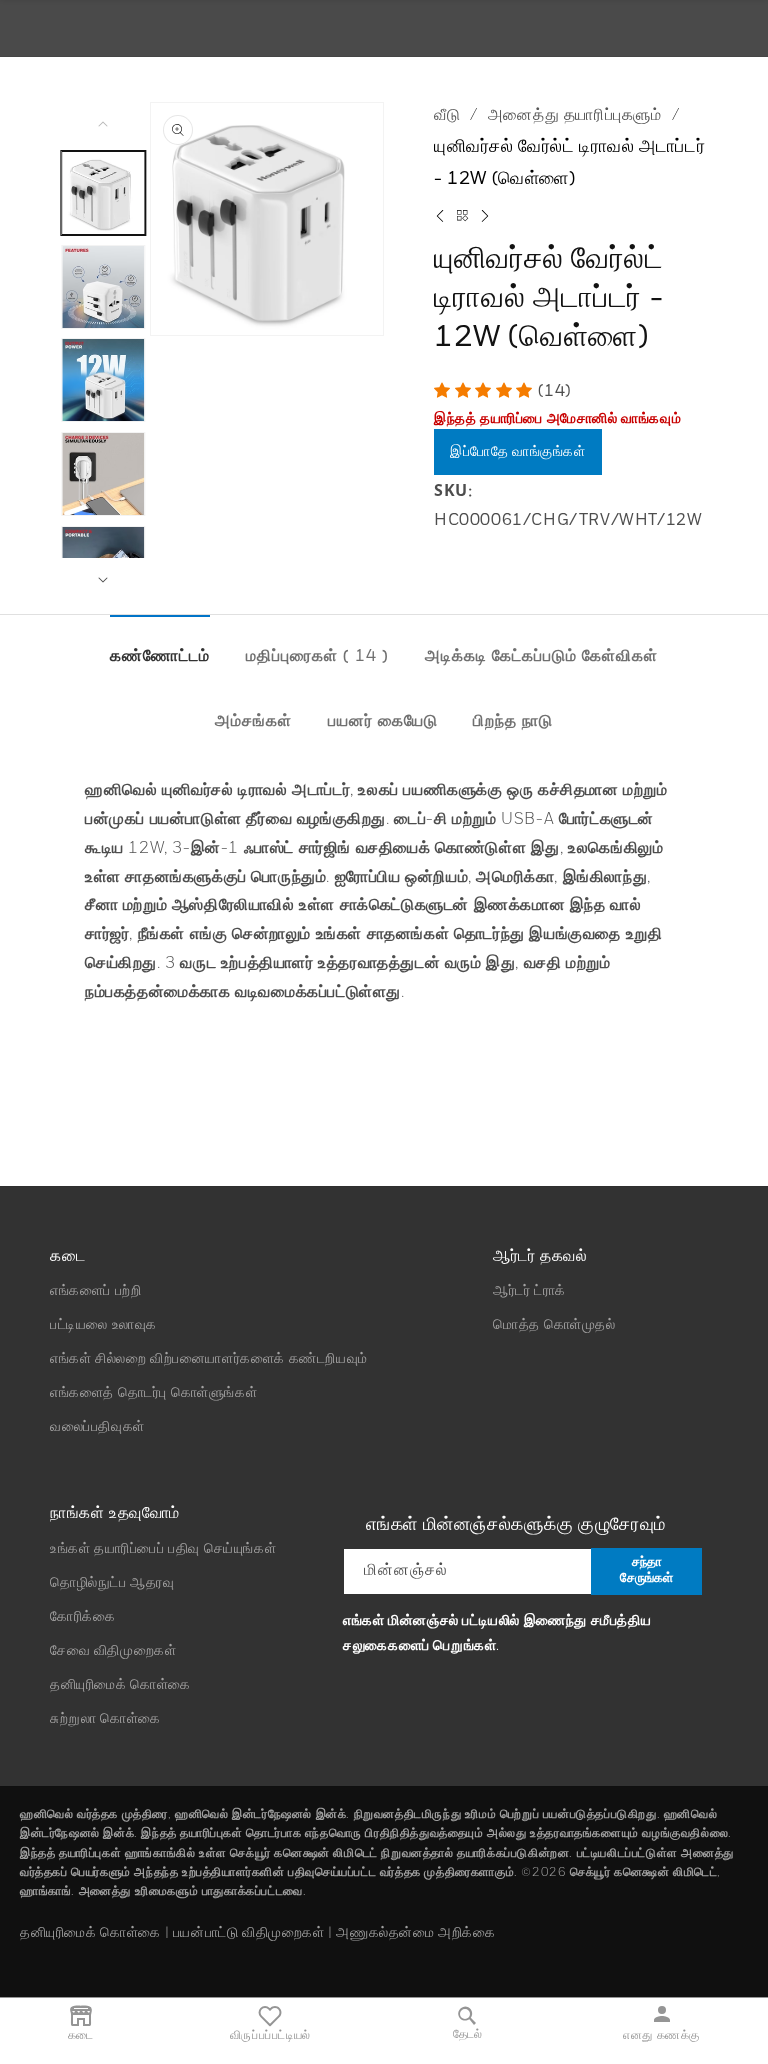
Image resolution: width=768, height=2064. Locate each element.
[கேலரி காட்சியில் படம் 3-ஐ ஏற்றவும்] (103, 380)
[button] (486, 392)
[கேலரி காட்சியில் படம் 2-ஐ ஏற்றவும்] (103, 287)
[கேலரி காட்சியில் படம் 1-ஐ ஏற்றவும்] (103, 193)
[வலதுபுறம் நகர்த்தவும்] (103, 580)
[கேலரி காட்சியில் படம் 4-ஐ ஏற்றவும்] (103, 474)
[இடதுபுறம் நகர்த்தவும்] (103, 124)
